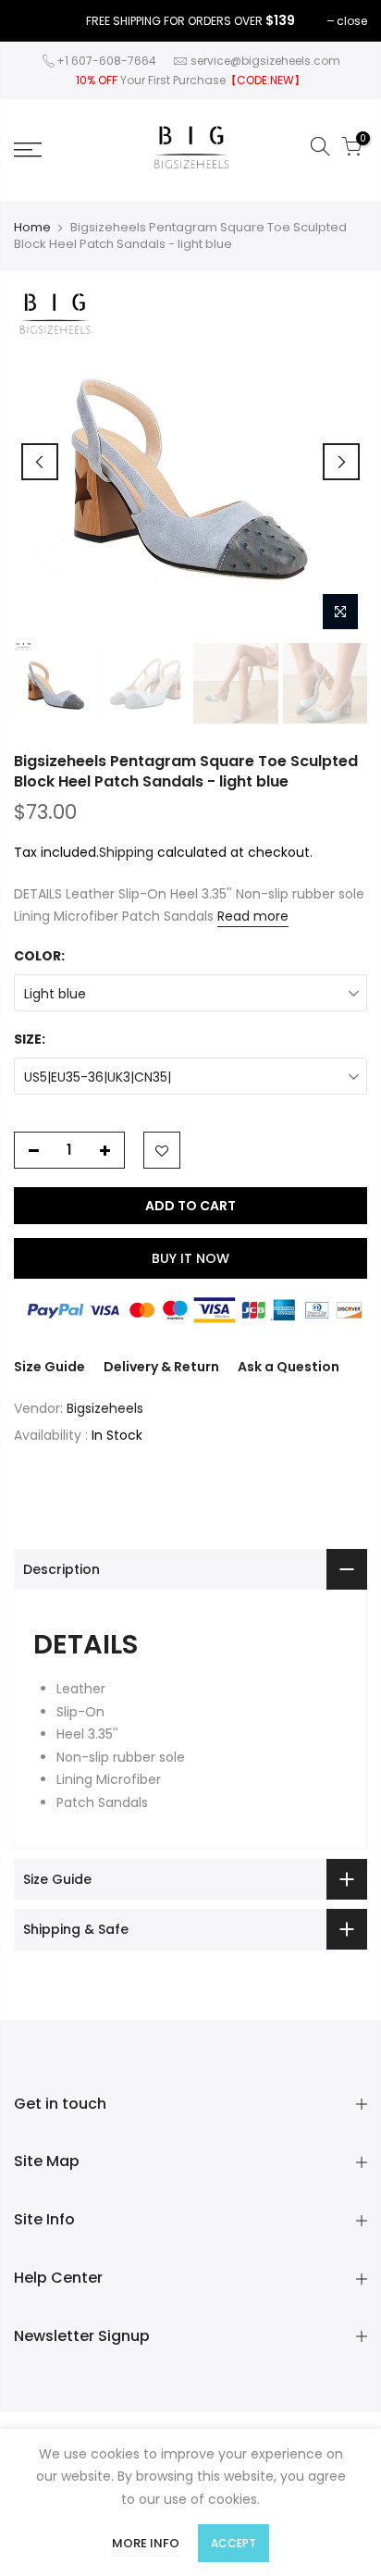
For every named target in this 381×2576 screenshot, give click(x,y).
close (352, 21)
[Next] (341, 462)
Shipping (126, 852)
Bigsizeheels (105, 1408)
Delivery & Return (161, 1367)
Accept (234, 2543)
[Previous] (40, 462)
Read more (253, 916)
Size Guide (49, 1367)
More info (146, 2543)
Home (32, 228)
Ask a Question (289, 1367)
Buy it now (190, 1258)
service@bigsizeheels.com (265, 61)
